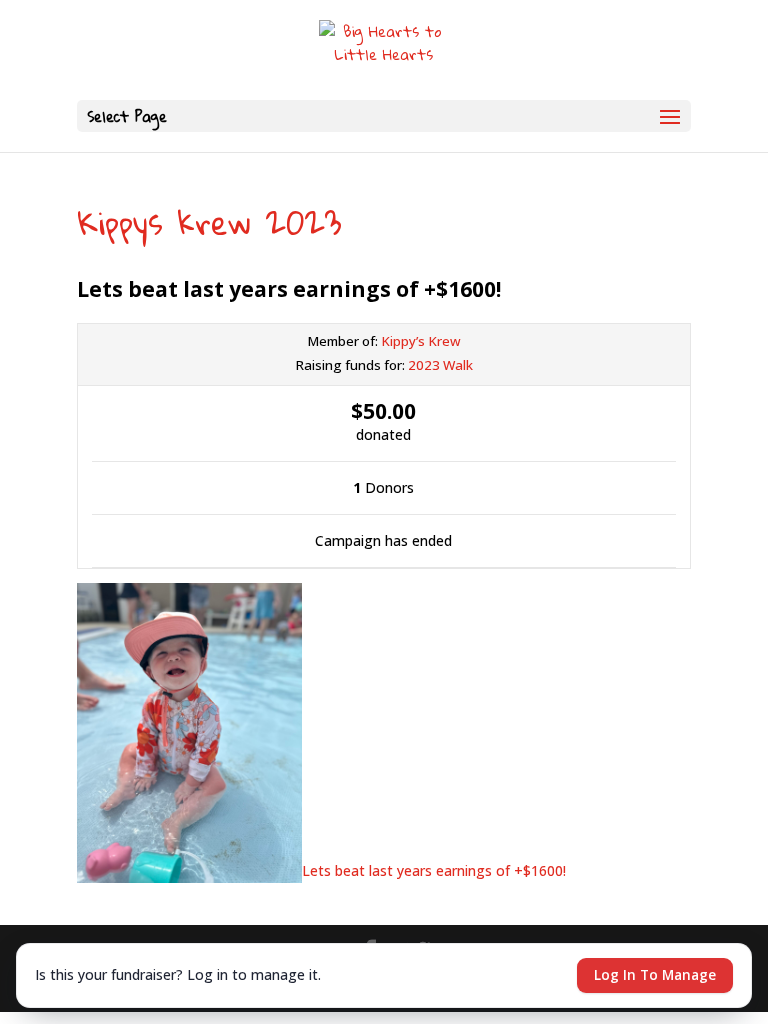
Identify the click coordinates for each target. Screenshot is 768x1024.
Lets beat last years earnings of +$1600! (436, 870)
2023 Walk (440, 365)
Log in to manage (655, 975)
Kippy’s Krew (421, 341)
